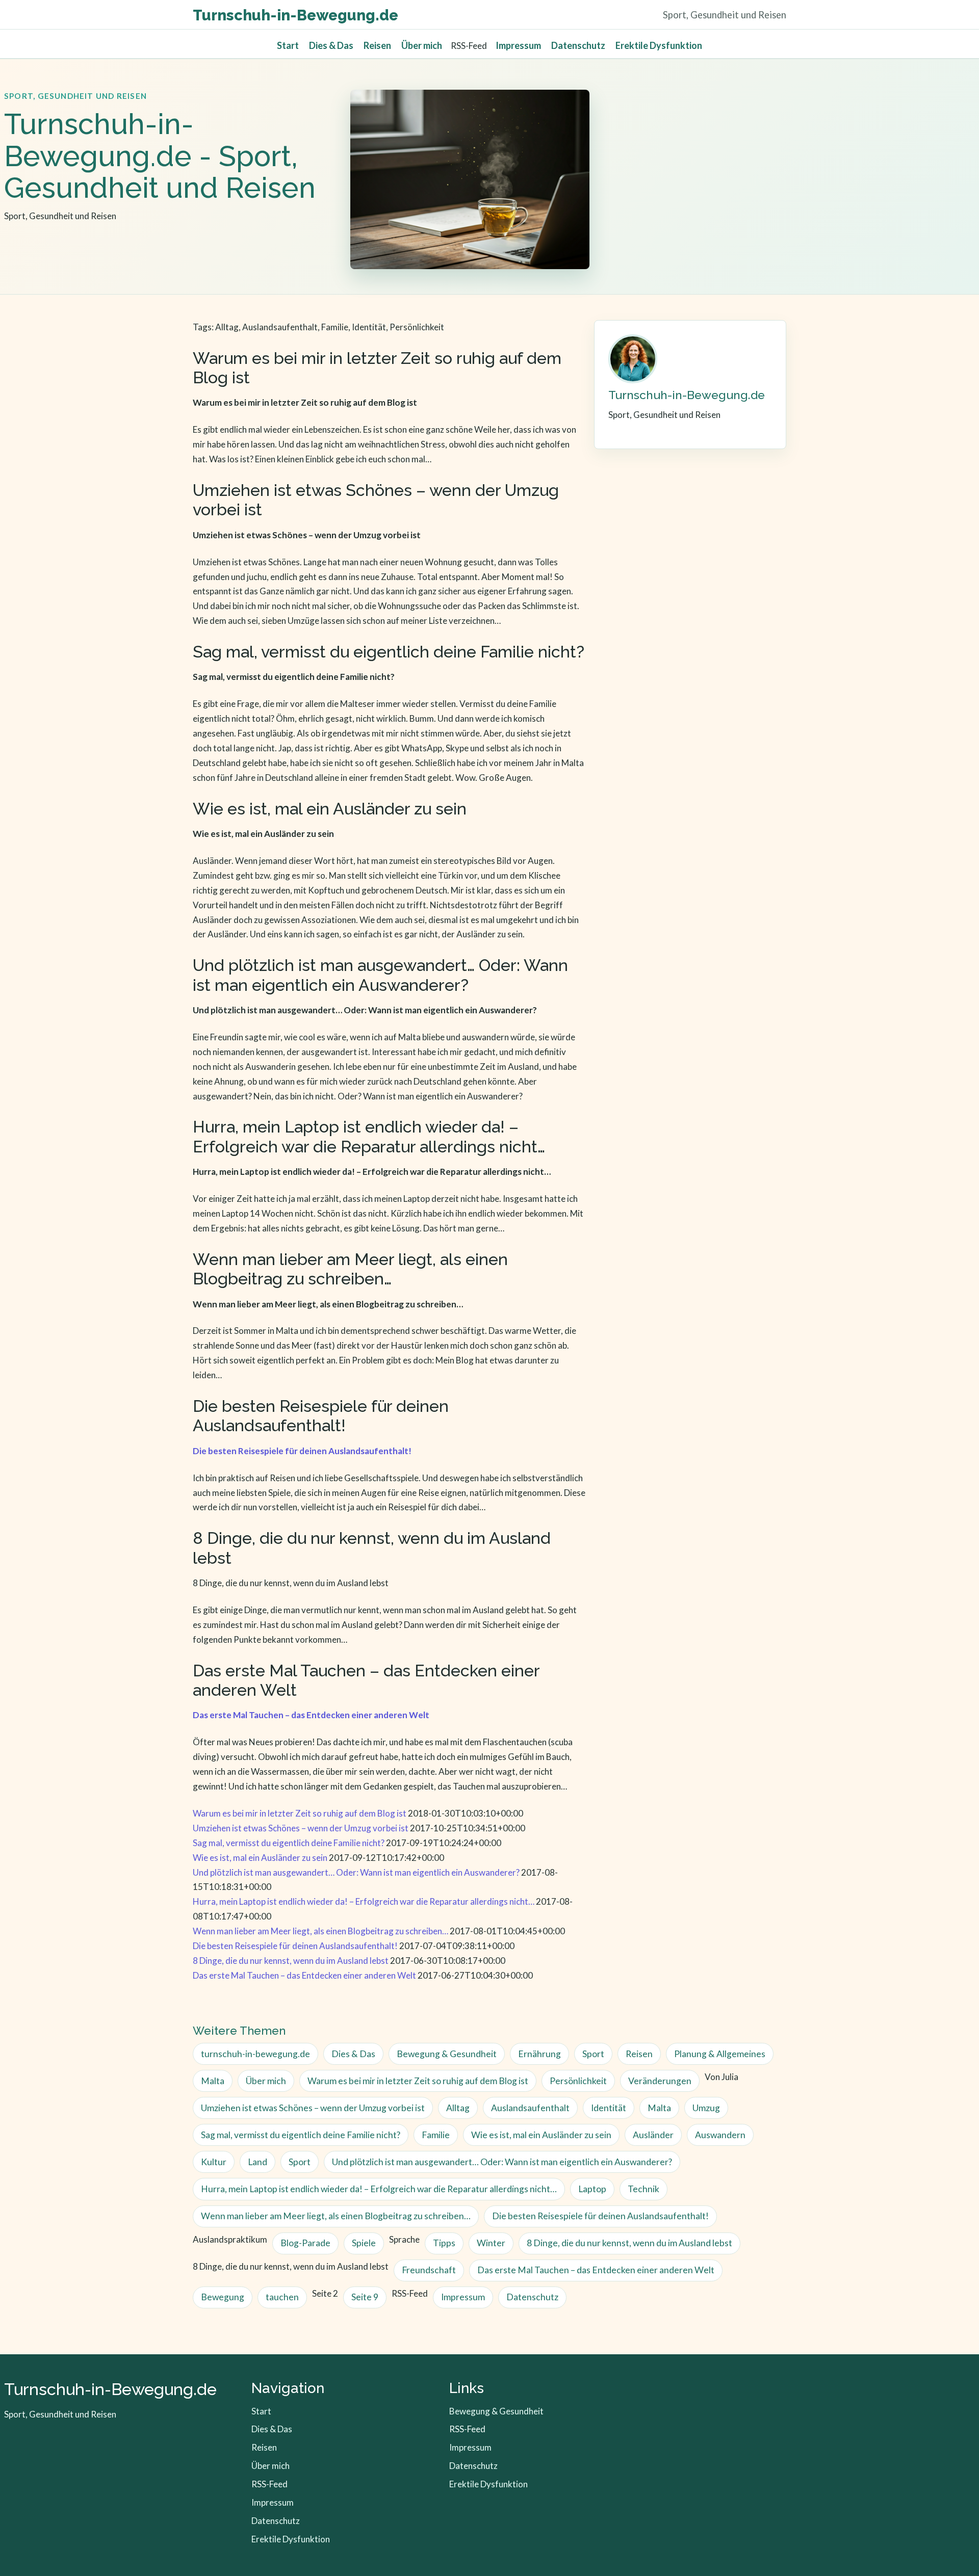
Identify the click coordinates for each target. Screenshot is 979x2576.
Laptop (592, 2189)
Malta (213, 2081)
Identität (609, 2108)
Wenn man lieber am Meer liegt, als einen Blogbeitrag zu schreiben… (320, 1931)
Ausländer (653, 2135)
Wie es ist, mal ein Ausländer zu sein (260, 1858)
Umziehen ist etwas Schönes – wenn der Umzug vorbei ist (301, 1828)
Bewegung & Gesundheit (447, 2054)
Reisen (377, 45)
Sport (593, 2054)
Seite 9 (365, 2297)
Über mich (422, 45)
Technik (643, 2189)
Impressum (518, 45)
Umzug (706, 2108)
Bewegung (223, 2297)
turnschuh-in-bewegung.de (255, 2054)
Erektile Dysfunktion (659, 45)
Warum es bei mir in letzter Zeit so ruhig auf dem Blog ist (300, 1813)
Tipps (444, 2243)
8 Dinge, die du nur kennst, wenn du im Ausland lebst (291, 1961)
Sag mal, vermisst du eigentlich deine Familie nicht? (289, 1843)
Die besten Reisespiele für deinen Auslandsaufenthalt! (295, 1946)
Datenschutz (578, 45)
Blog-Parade (305, 2243)
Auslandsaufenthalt (530, 2108)
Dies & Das (331, 45)
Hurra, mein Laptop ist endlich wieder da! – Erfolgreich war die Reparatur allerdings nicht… (364, 1901)
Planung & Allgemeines (720, 2054)
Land (257, 2162)
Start (288, 45)
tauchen (282, 2297)
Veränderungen (660, 2081)
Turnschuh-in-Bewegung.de (295, 15)
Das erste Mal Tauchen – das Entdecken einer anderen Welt (304, 1975)
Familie (436, 2135)
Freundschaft (429, 2270)
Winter (491, 2243)
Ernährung (539, 2054)
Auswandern (720, 2135)
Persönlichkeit (578, 2081)
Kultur (214, 2162)
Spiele (364, 2243)
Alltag (458, 2108)
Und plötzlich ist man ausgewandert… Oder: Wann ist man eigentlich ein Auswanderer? (356, 1872)
